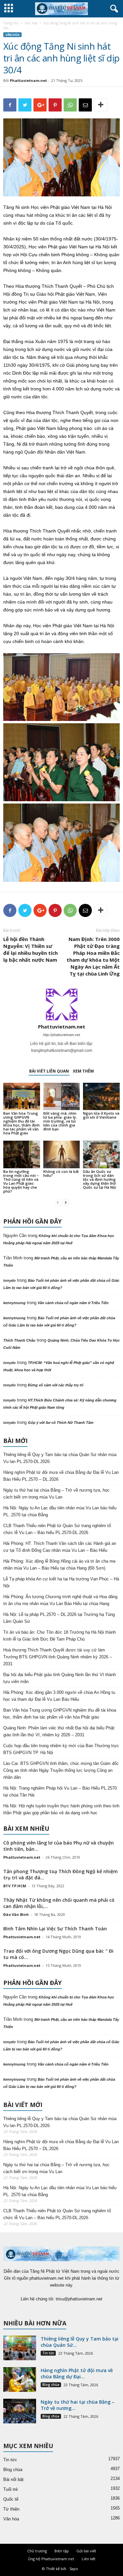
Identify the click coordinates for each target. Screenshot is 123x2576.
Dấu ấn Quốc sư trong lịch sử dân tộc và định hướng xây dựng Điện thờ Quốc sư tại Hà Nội (100, 1179)
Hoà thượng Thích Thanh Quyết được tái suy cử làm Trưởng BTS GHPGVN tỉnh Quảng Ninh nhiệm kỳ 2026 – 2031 (58, 1657)
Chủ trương (37, 2551)
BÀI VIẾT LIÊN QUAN (49, 1071)
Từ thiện (11, 2509)
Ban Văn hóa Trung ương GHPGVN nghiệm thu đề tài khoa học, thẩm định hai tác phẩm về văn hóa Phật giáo (21, 1123)
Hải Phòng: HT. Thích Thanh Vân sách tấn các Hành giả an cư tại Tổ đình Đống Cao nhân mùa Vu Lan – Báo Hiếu (60, 1547)
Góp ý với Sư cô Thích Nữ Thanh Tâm (61, 1423)
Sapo (74, 2569)
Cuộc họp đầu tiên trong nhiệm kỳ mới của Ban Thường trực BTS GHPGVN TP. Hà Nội (61, 1749)
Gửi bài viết (86, 2551)
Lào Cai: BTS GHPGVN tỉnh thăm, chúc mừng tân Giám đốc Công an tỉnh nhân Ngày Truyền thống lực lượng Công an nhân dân (61, 1770)
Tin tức (48, 2353)
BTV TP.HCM (15, 1886)
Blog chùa (51, 2385)
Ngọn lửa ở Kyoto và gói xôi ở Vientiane (101, 1115)
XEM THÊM (83, 1071)
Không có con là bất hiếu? (61, 1173)
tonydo (10, 1280)
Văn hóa (31, 23)
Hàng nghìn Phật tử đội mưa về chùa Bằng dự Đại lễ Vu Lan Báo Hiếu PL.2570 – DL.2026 (61, 1476)
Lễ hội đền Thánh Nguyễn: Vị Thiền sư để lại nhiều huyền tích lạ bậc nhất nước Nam (31, 949)
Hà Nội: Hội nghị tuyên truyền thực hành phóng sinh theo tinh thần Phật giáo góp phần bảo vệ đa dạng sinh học (61, 1809)
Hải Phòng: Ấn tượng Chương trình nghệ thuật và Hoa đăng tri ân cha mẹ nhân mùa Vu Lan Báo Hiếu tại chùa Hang (60, 1600)
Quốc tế (11, 2499)
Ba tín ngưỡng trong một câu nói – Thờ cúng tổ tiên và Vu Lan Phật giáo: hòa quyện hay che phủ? (21, 1181)
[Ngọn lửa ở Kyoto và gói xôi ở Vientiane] (101, 1096)
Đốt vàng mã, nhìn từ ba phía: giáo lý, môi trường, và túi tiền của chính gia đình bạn (60, 1121)
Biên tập (62, 2551)
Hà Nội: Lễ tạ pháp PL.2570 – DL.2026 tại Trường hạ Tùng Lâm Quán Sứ (59, 1618)
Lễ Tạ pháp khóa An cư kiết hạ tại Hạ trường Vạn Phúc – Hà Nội (61, 1582)
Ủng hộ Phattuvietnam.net (51, 2559)
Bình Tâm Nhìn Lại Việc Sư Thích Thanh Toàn (55, 1929)
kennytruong (14, 1303)
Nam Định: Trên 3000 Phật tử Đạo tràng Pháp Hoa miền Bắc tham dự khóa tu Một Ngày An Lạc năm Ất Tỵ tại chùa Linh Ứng (93, 956)
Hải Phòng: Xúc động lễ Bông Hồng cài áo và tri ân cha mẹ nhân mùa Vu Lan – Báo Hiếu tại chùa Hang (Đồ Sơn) (59, 1565)
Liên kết (89, 2559)
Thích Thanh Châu (19, 1340)
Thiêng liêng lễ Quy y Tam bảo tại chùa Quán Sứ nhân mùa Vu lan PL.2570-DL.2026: (60, 1458)
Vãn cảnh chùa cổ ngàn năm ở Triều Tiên (73, 1303)
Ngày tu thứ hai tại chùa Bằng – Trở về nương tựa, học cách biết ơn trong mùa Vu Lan (56, 1494)
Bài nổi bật (13, 2479)
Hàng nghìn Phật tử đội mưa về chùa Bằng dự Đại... (77, 2373)
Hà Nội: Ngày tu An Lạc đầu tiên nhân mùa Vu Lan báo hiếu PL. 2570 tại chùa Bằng (60, 1511)
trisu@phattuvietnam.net (79, 2299)
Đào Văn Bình (16, 1914)
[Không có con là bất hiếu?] (62, 1154)
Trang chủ (11, 23)
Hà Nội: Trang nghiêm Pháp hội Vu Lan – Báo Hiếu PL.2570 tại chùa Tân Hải (60, 1792)
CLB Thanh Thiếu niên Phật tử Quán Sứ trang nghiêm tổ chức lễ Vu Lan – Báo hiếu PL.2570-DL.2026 (57, 1529)
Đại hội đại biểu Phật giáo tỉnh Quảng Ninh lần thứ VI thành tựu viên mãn (60, 1678)
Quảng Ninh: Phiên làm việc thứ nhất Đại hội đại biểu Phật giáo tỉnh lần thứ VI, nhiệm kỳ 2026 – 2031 (59, 1731)
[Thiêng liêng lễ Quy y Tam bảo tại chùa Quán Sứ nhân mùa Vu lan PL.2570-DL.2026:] (20, 2348)
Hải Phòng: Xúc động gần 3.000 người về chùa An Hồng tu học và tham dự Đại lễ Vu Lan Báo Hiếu (59, 1696)
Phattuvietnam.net (28, 80)
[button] (113, 9)
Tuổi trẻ (10, 2489)
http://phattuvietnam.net (61, 1035)
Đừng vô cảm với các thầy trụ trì (56, 1385)
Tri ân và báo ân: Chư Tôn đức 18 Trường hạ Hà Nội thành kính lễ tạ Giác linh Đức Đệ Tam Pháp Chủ (60, 1636)
